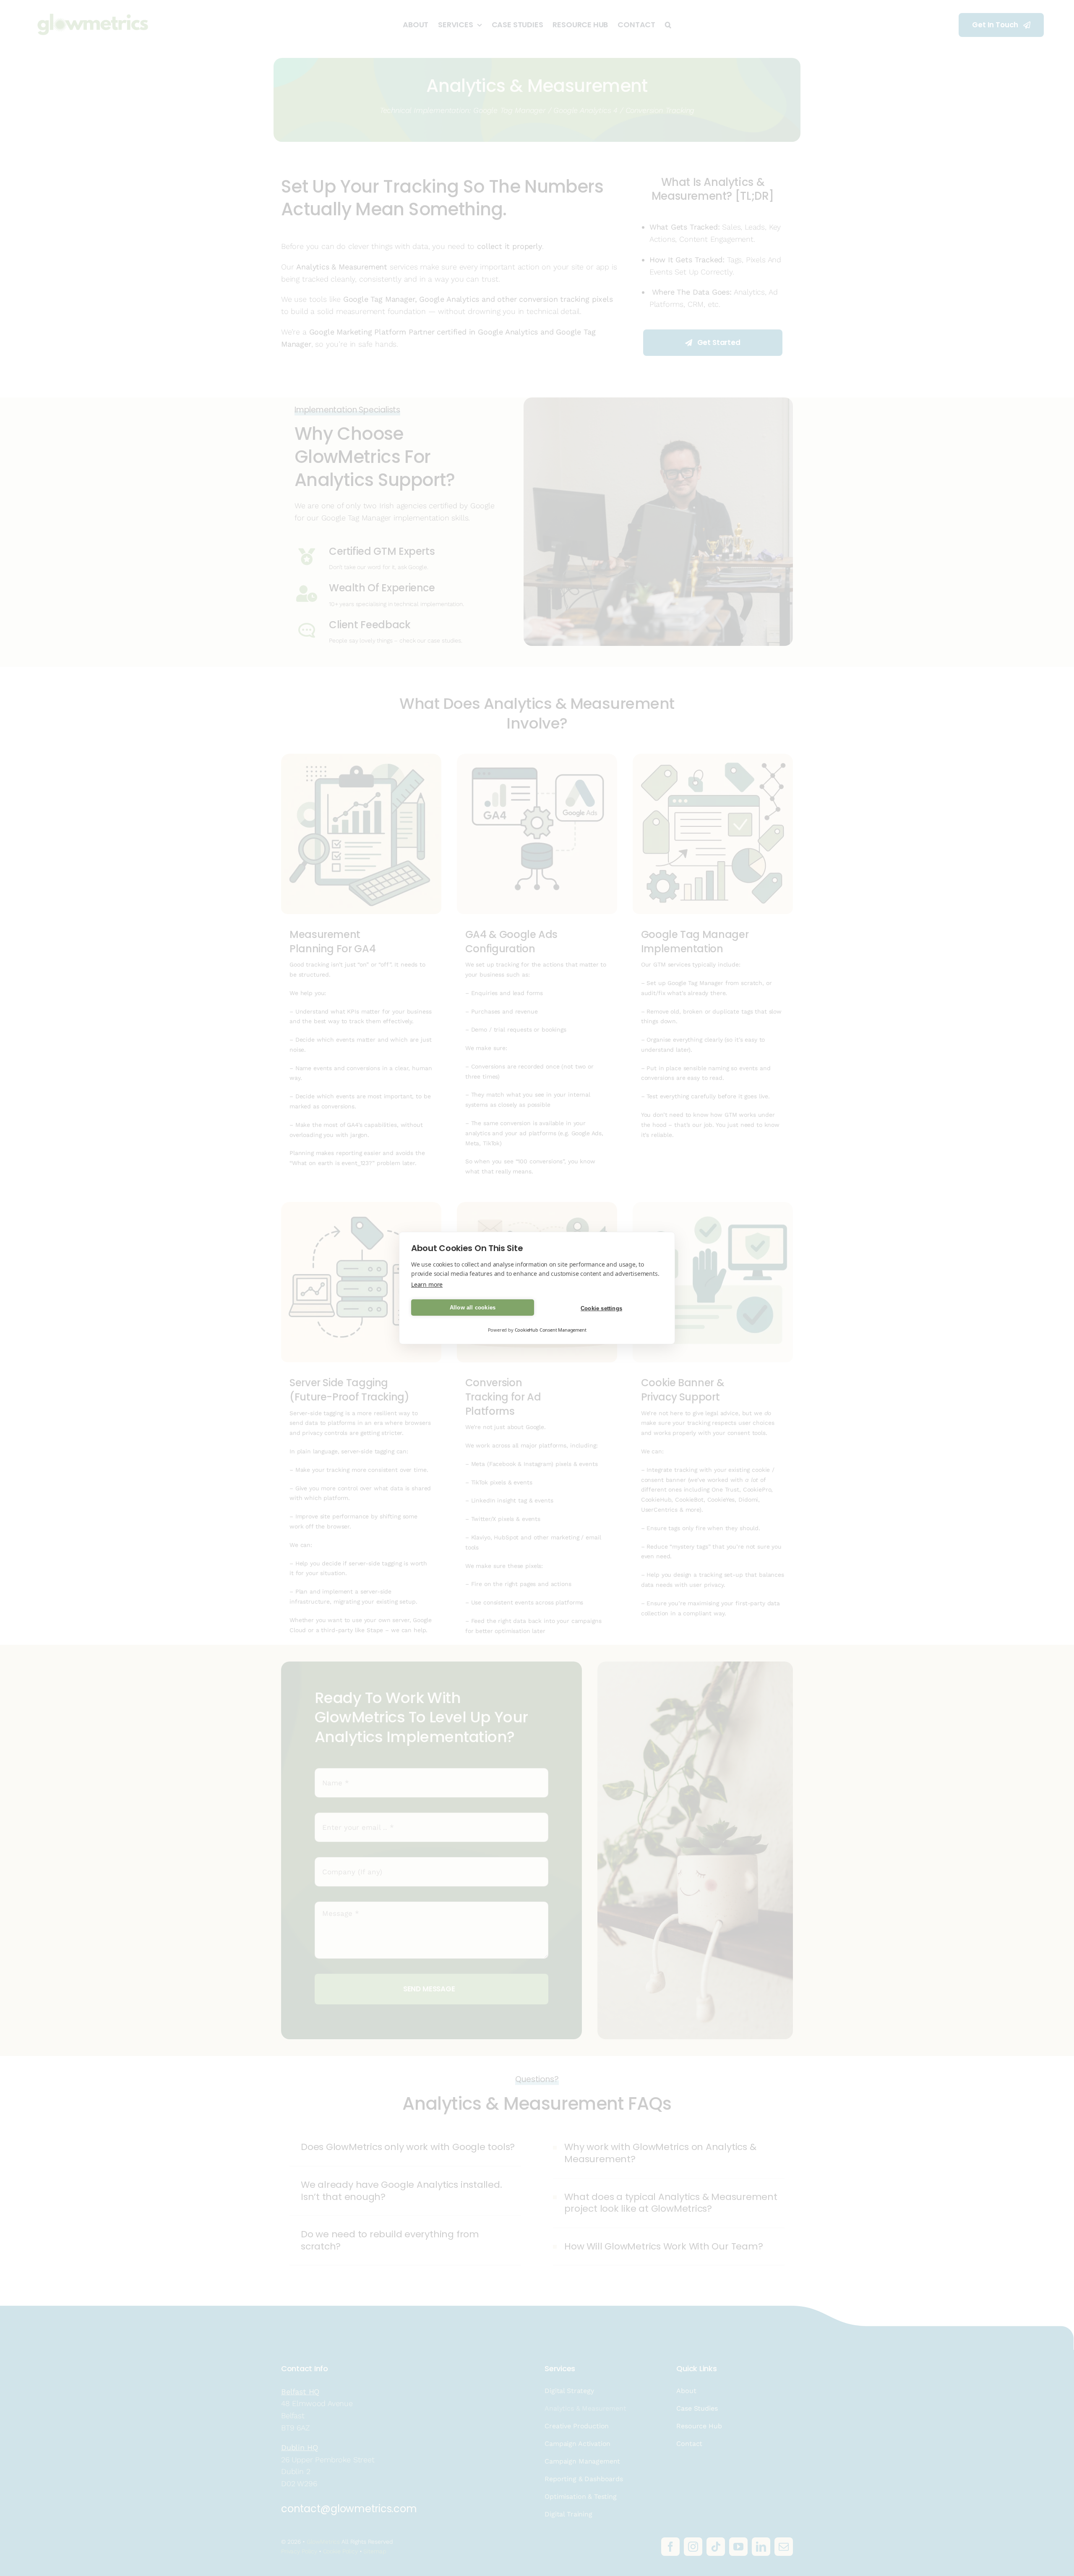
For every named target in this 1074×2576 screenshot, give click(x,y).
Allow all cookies (473, 1308)
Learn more (427, 1284)
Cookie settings (601, 1308)
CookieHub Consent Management (551, 1330)
